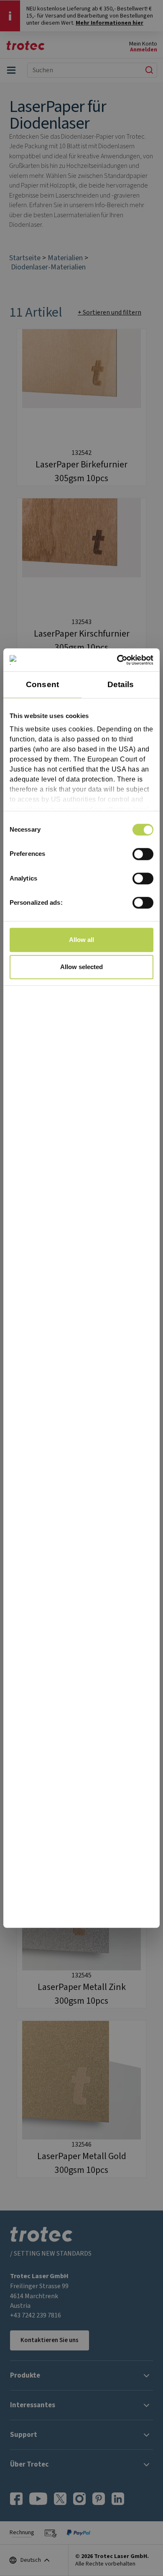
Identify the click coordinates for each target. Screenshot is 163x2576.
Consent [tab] (42, 684)
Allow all (81, 940)
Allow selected (81, 967)
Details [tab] (121, 684)
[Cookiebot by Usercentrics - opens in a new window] (117, 660)
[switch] (143, 854)
